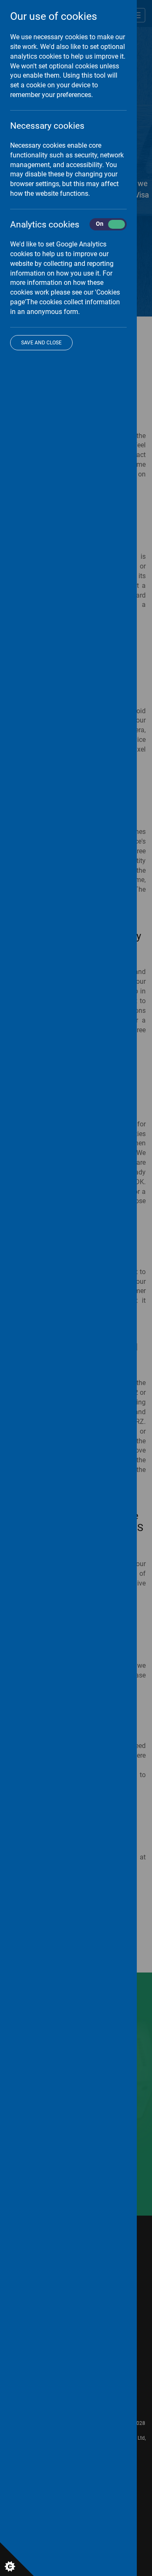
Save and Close (41, 343)
